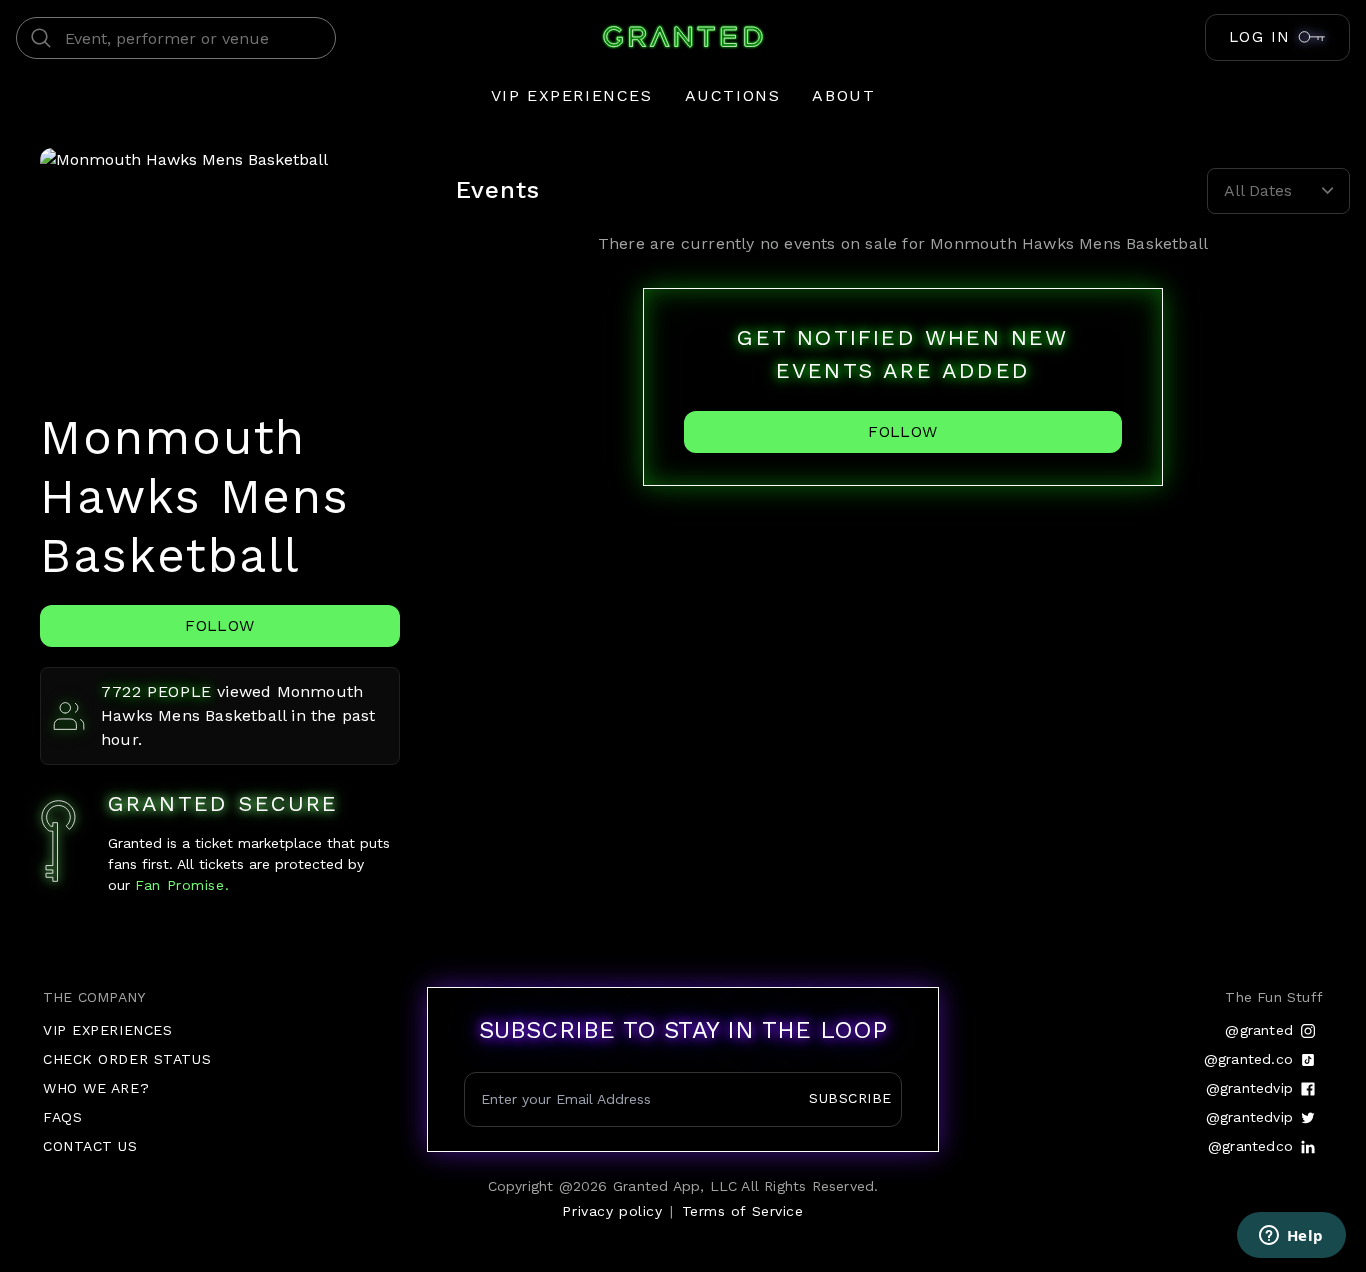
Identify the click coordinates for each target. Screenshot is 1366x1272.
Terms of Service (743, 1211)
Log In (1260, 37)
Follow (219, 625)
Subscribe (850, 1098)
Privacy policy (612, 1211)
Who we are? (96, 1088)
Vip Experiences (572, 95)
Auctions (733, 95)
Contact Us (90, 1146)
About (843, 95)
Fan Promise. (179, 885)
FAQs (62, 1117)
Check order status (127, 1059)
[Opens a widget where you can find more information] (1291, 1237)
